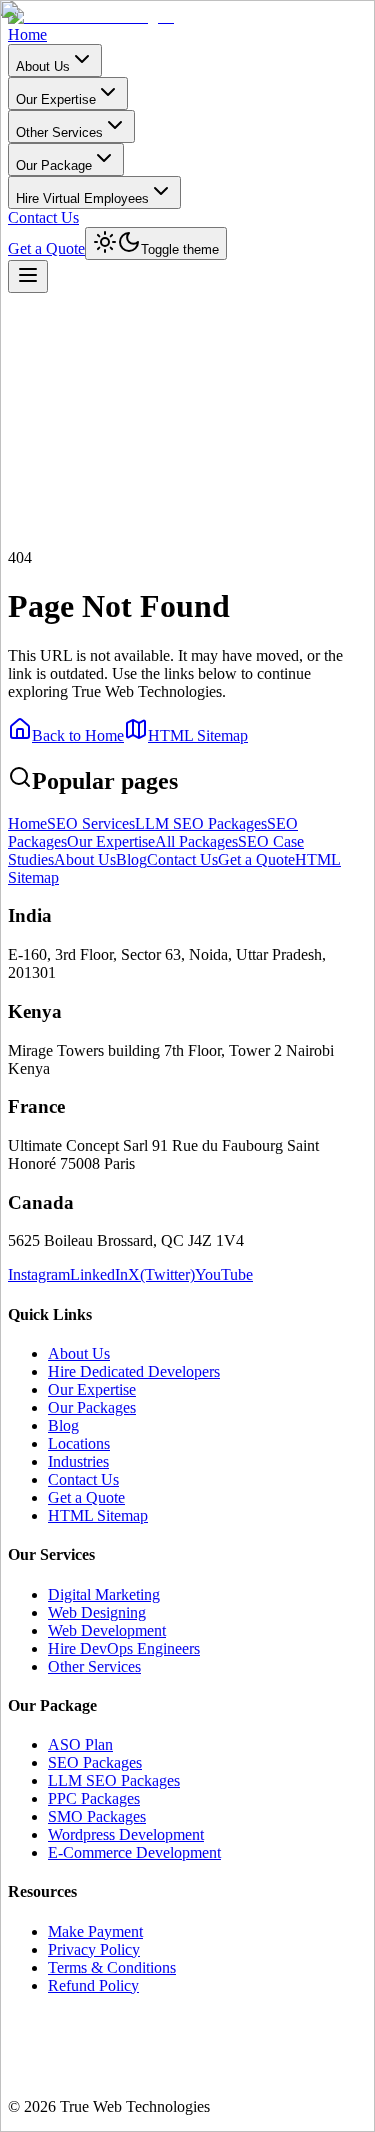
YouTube (224, 1274)
